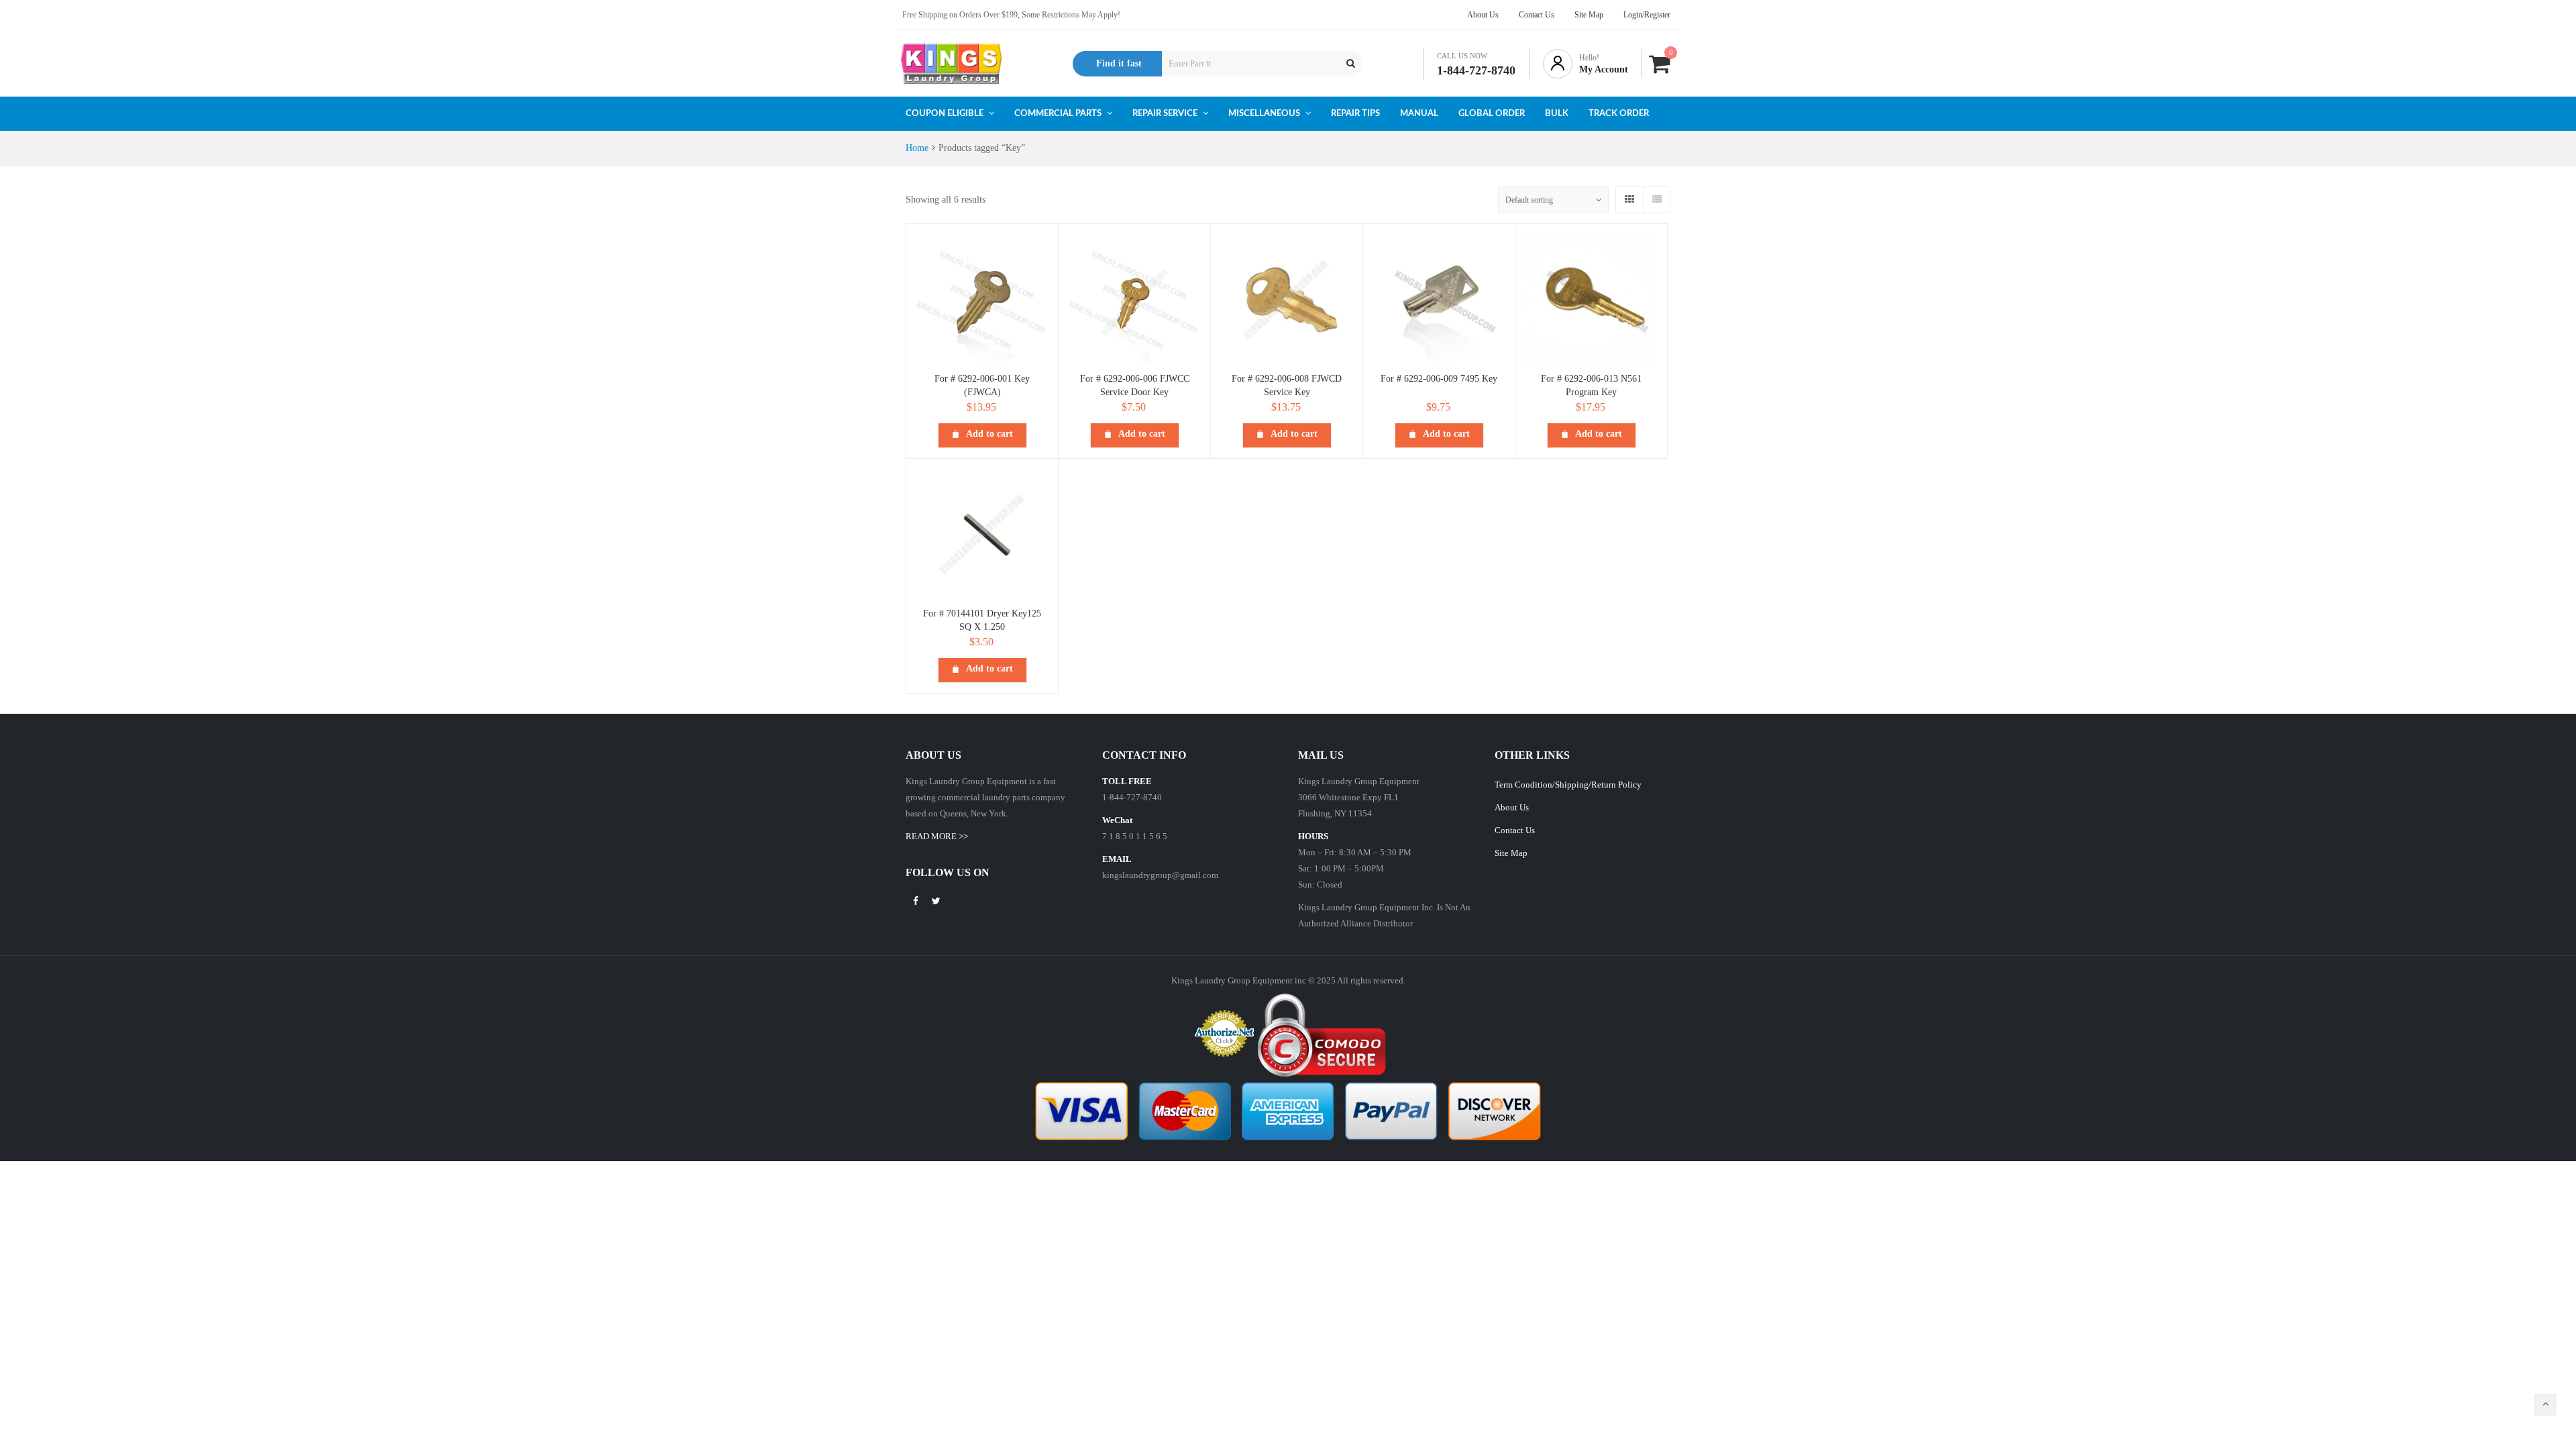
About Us (1512, 807)
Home (917, 148)
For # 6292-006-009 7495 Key (1439, 379)
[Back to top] (2545, 1405)
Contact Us (1515, 830)
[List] (1656, 200)
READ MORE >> (937, 836)
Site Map (1511, 853)
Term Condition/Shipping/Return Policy (1568, 785)
